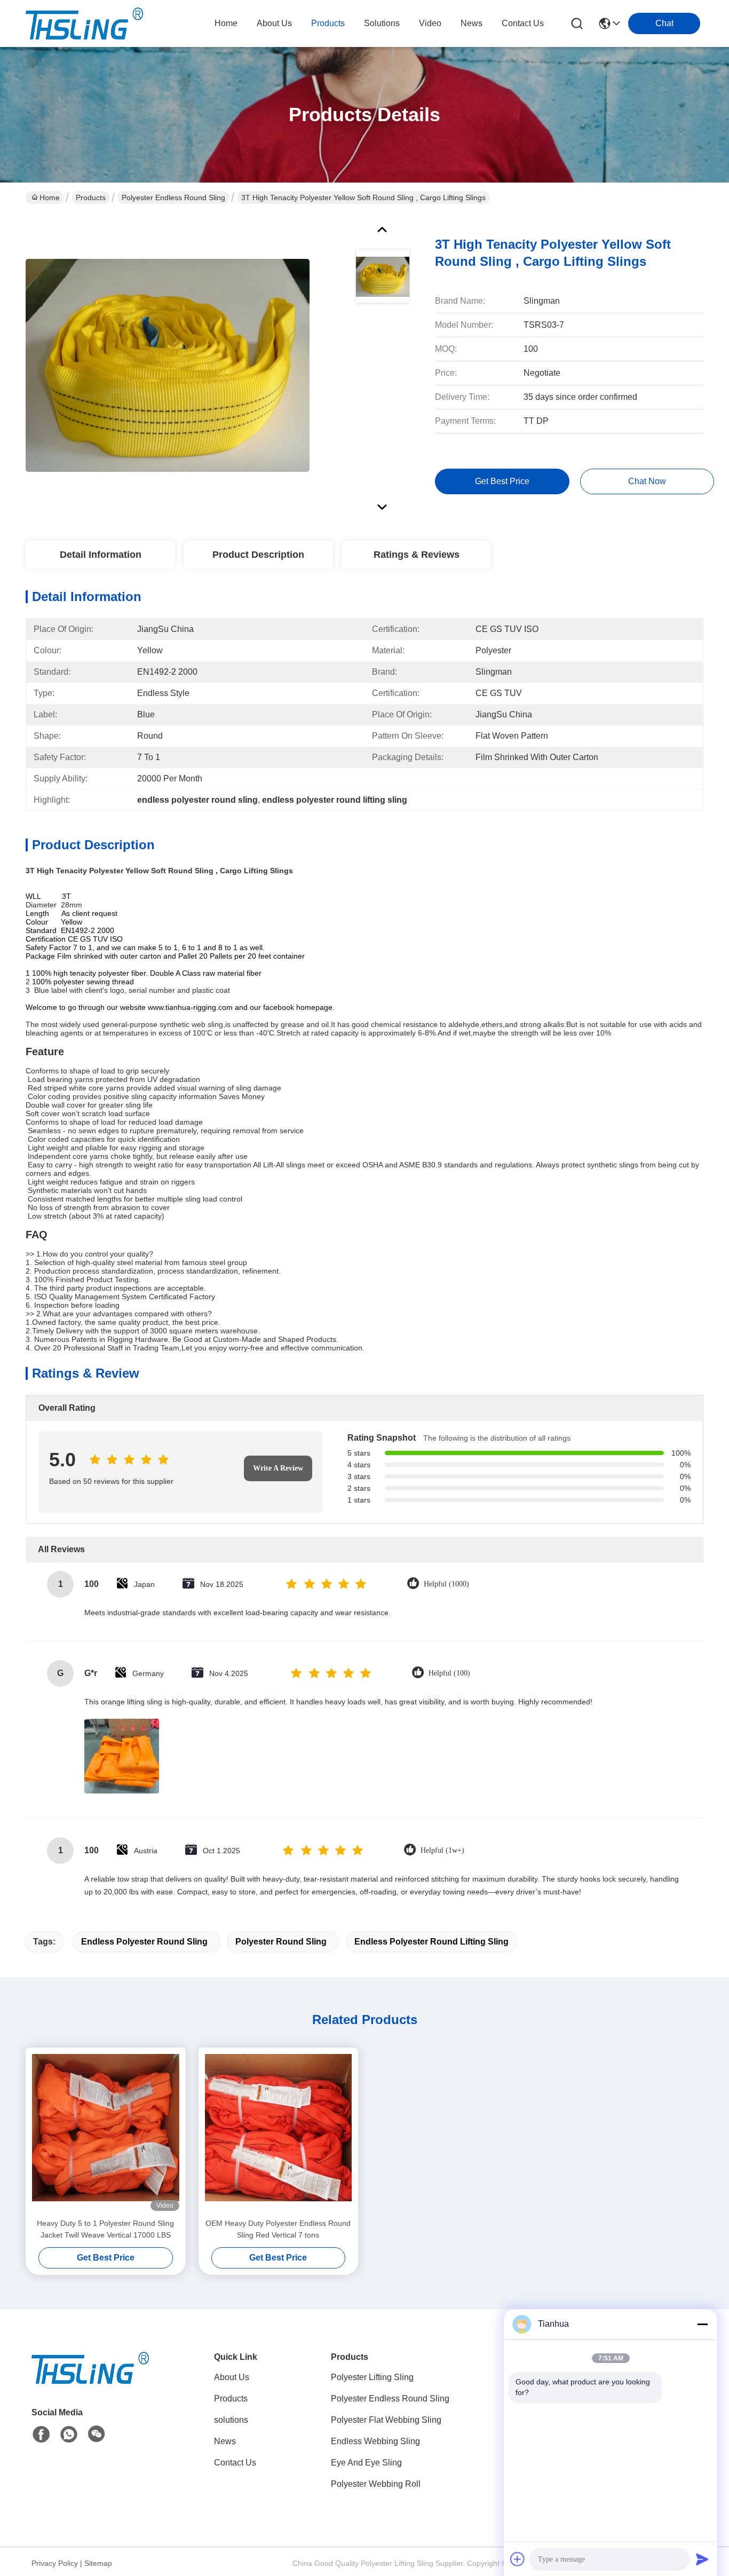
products (328, 23)
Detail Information (101, 555)
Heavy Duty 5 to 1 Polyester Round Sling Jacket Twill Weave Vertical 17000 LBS (105, 2229)
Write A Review (278, 1468)
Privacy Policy (55, 2563)
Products (91, 197)
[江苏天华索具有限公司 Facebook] (41, 2435)
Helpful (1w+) (442, 1850)
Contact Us (235, 2463)
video (430, 23)
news (472, 23)
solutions (382, 23)
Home (226, 23)
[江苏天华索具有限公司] (84, 23)
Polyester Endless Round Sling (173, 197)
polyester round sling (281, 1942)
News (225, 2441)
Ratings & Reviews (417, 555)
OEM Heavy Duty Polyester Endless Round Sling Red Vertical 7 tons (278, 2229)
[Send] (702, 2559)
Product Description (258, 555)
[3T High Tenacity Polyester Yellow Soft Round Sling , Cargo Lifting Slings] (168, 365)
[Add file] (518, 2559)
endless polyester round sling (144, 1942)
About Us (232, 2377)
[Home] (90, 2381)
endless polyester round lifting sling (431, 1942)
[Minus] (702, 2324)
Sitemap (98, 2563)
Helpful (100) (449, 1673)
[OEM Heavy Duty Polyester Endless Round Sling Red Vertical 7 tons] (279, 2132)
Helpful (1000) (446, 1584)
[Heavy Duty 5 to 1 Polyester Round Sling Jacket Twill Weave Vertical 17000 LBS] (106, 2132)
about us (274, 23)
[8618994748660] (69, 2435)
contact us (523, 23)
